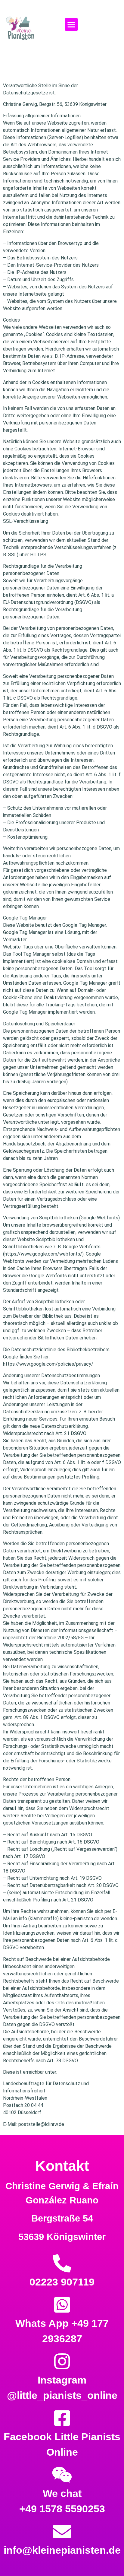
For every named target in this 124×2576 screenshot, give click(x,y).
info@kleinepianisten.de (62, 2550)
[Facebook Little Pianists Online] (62, 2418)
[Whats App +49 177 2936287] (62, 2305)
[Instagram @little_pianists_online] (62, 2362)
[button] (71, 24)
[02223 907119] (62, 2263)
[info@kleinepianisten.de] (62, 2532)
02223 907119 (62, 2282)
